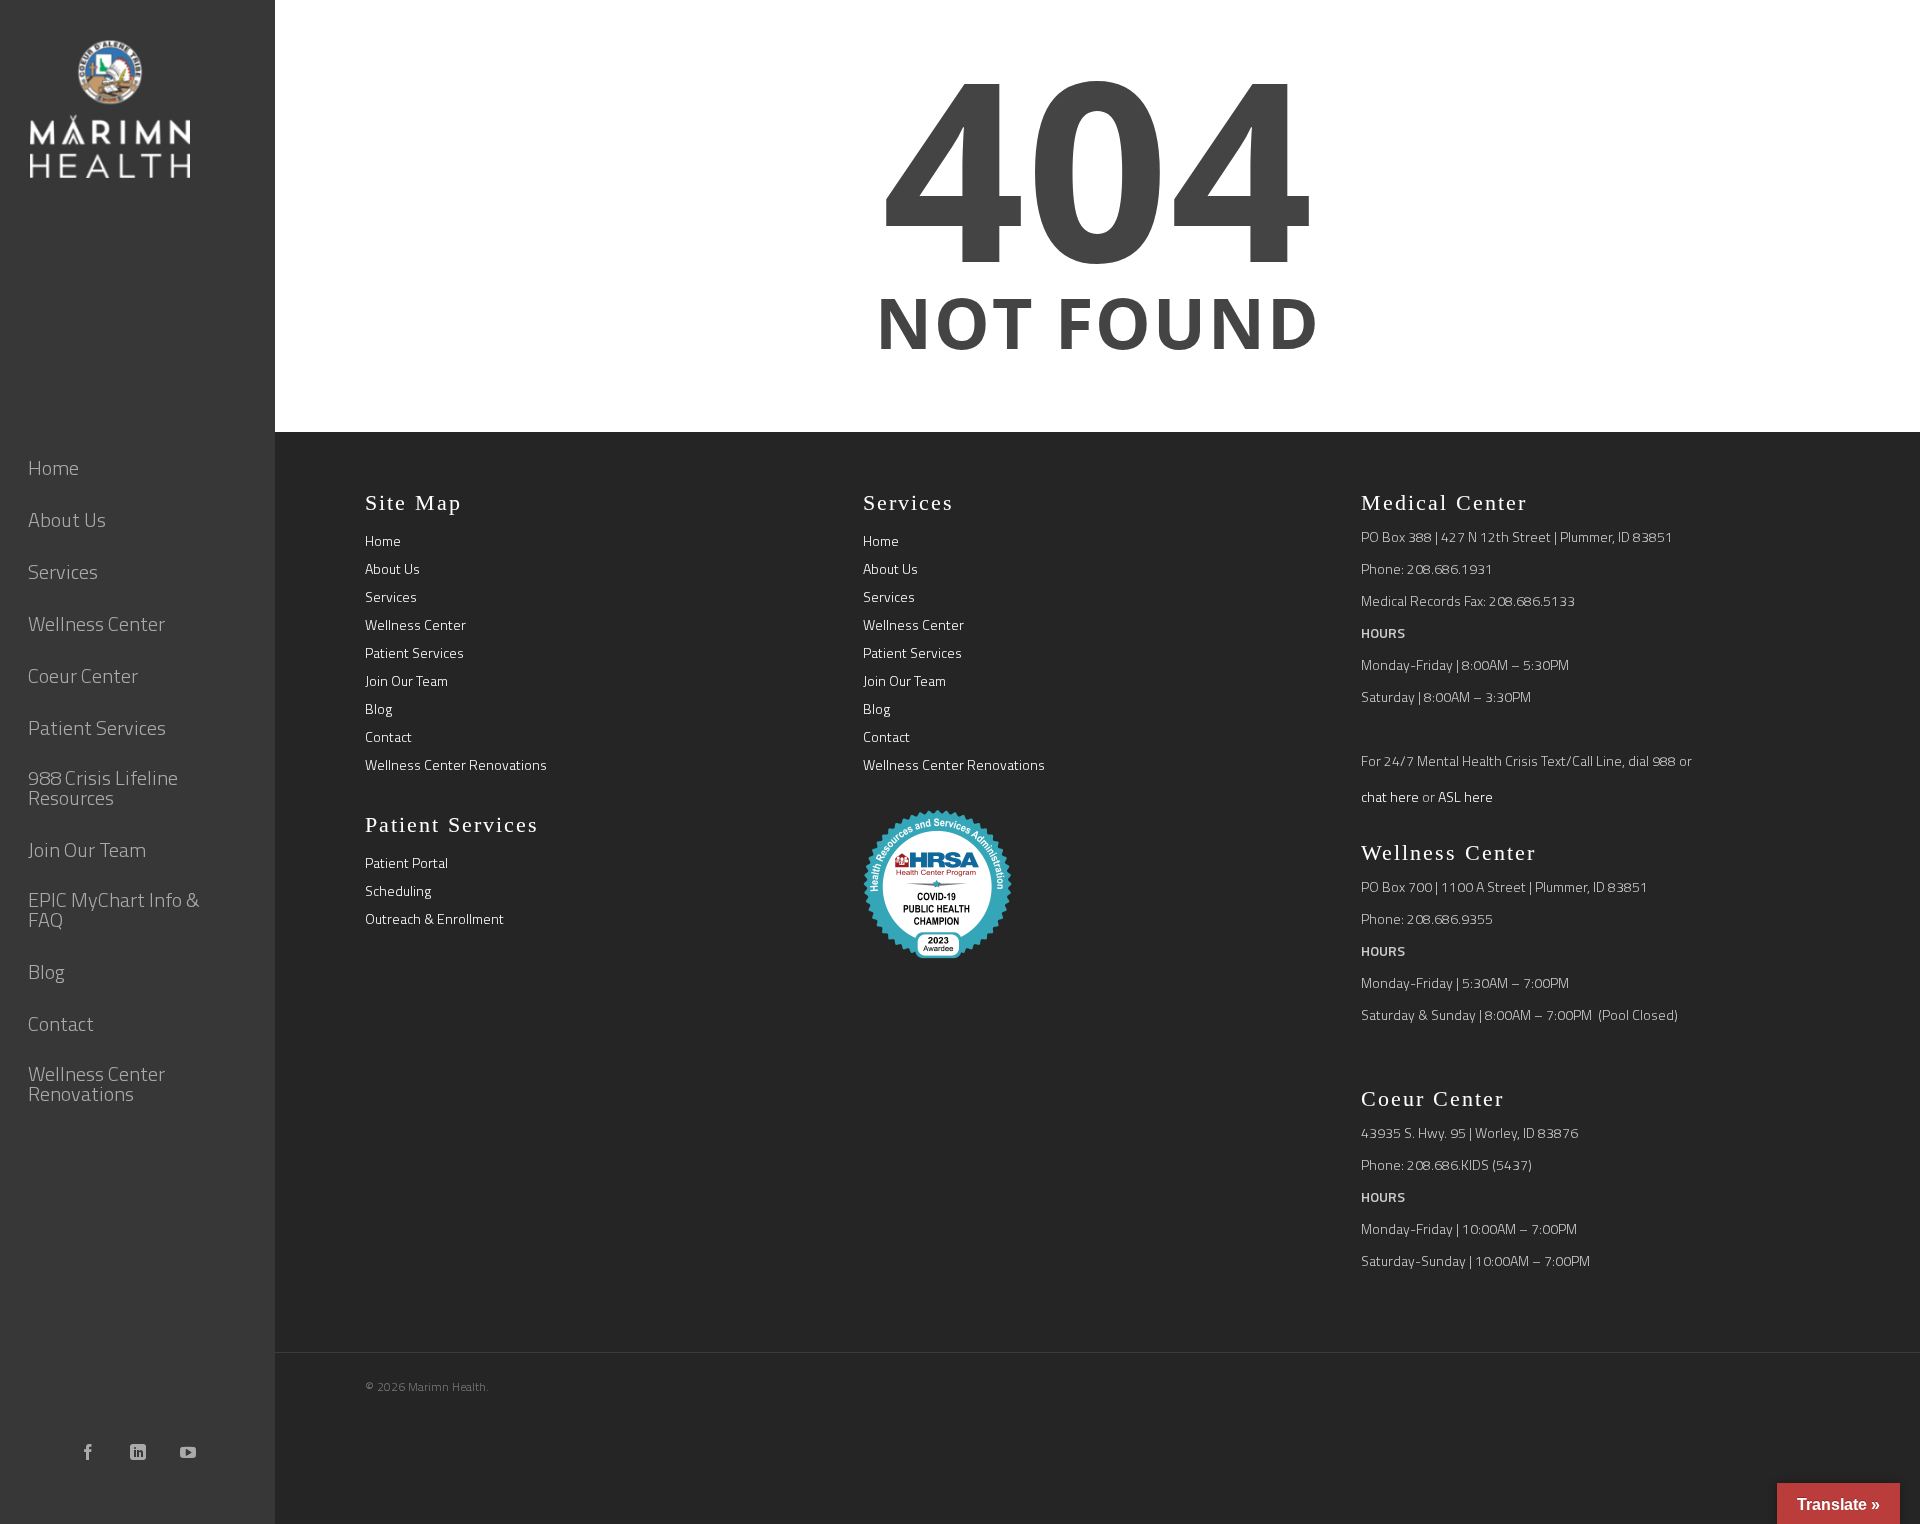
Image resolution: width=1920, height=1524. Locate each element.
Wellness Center (415, 625)
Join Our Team (406, 681)
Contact (388, 737)
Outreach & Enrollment (434, 919)
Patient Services (414, 653)
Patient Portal (406, 863)
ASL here (1465, 796)
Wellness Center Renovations (456, 765)
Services (391, 597)
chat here (1390, 796)
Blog (378, 709)
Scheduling (398, 891)
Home (383, 541)
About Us (392, 569)
